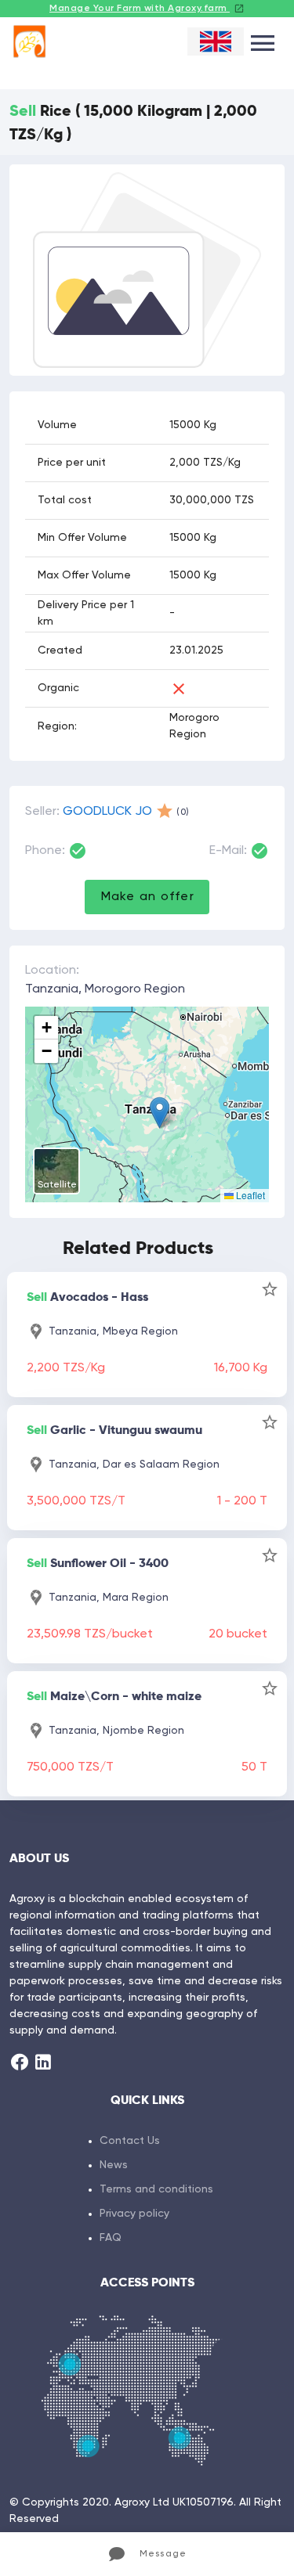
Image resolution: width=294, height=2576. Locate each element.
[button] (160, 1113)
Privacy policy (134, 2214)
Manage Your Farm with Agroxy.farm (140, 9)
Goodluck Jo (107, 812)
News (114, 2165)
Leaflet (249, 1195)
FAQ (111, 2238)
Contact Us (130, 2141)
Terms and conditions (156, 2189)
